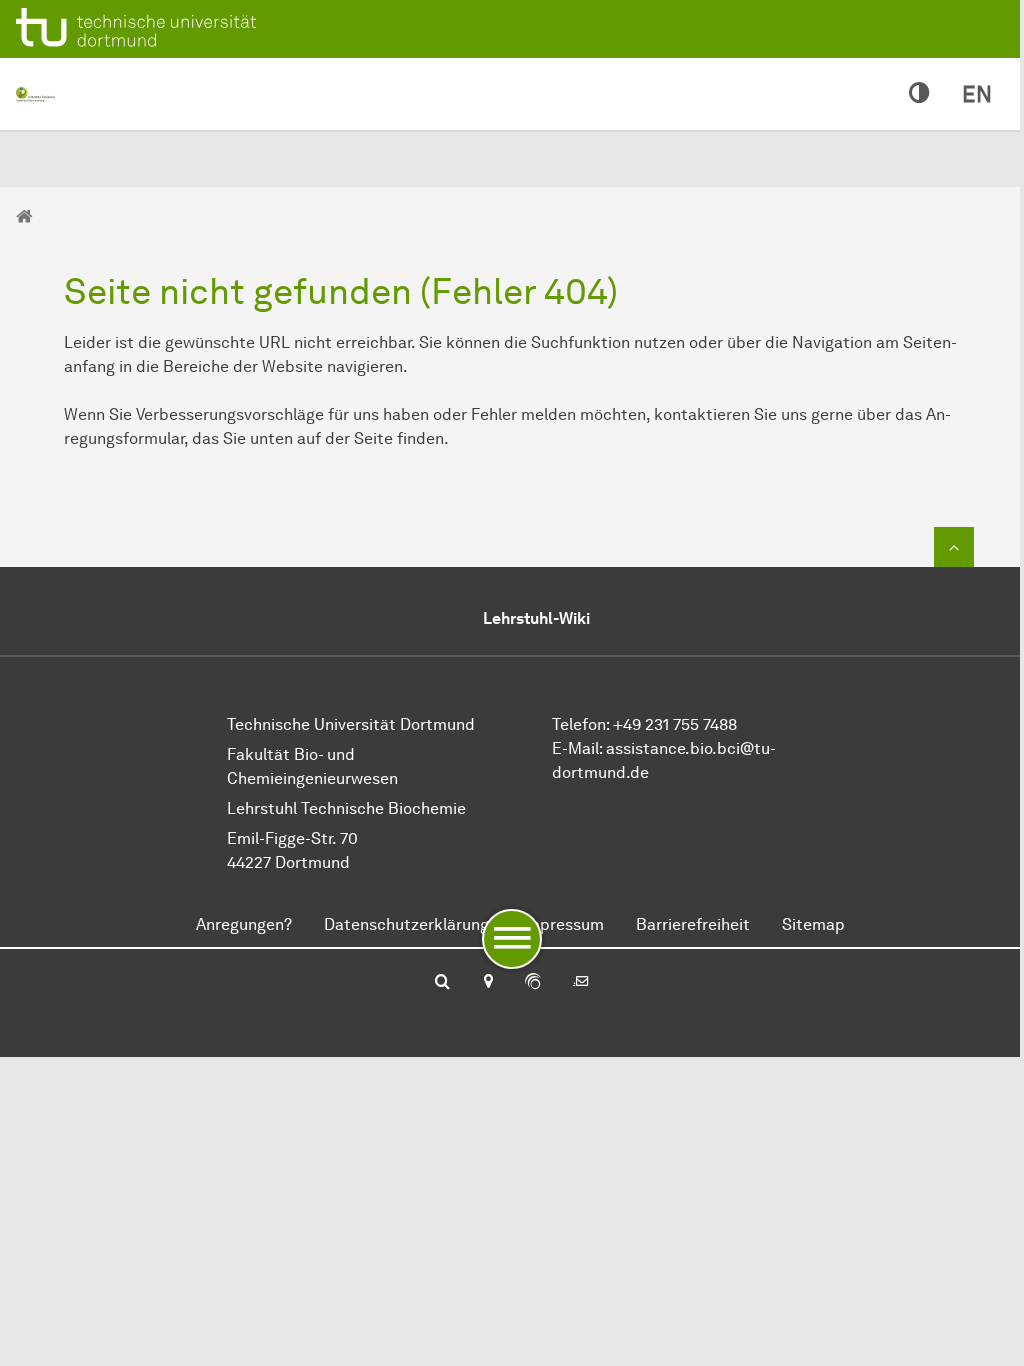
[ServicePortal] (533, 983)
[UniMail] (581, 983)
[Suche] (442, 983)
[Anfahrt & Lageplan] (487, 983)
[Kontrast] (919, 94)
